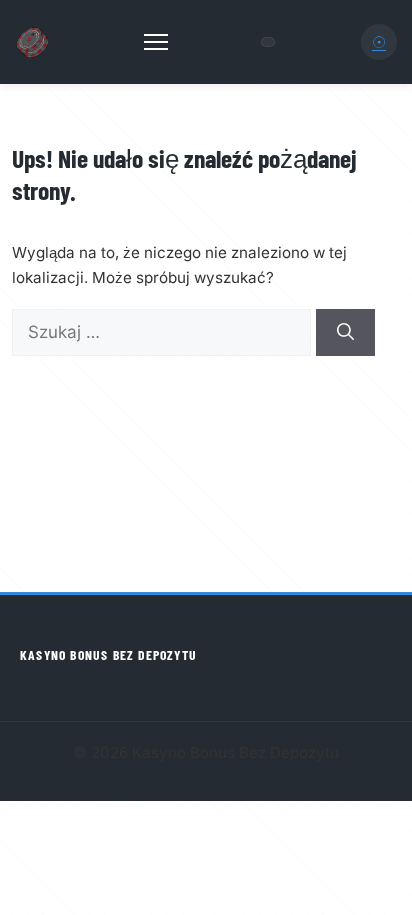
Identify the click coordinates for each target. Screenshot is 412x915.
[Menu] (156, 42)
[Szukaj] (345, 333)
